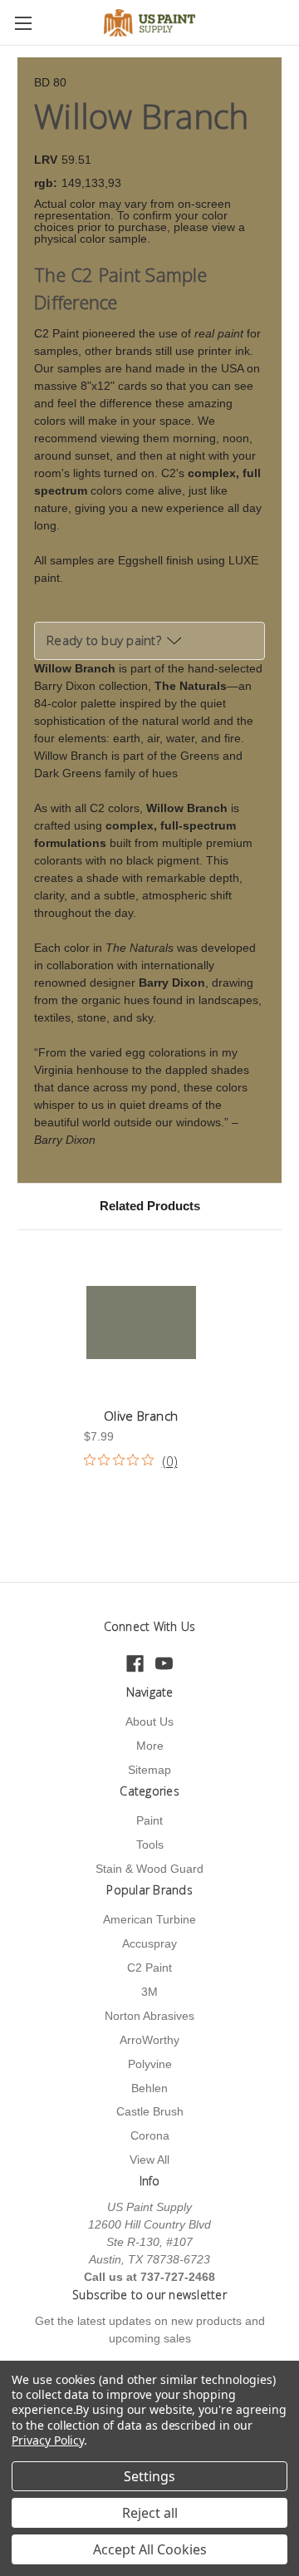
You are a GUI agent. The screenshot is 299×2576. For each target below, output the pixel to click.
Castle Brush (150, 2111)
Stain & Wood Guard (149, 1869)
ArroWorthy (149, 2040)
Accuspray (149, 1943)
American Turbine (149, 1919)
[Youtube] (164, 1664)
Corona (150, 2135)
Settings (149, 2476)
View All (149, 2160)
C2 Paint (149, 1968)
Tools (150, 1845)
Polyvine (150, 2064)
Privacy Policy (48, 2440)
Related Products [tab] (150, 1206)
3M (149, 1992)
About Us (149, 1721)
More (150, 1746)
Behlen (149, 2088)
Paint (149, 1820)
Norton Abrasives (149, 2016)
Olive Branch (141, 1416)
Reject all (150, 2513)
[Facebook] (135, 1664)
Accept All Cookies (150, 2549)
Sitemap (149, 1770)
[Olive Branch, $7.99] (141, 1322)
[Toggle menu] (23, 23)
